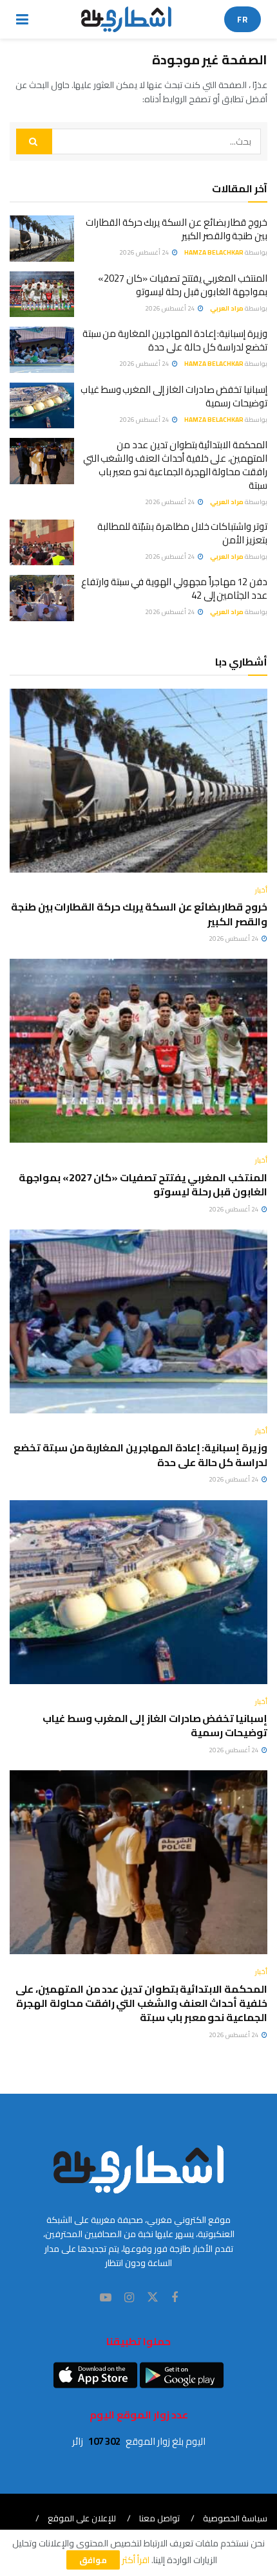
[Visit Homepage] (127, 19)
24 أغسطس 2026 (145, 252)
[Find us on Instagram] (129, 2298)
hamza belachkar (214, 252)
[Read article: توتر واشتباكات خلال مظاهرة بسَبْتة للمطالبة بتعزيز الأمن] (42, 543)
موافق (93, 2560)
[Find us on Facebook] (175, 2298)
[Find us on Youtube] (106, 2298)
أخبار (261, 890)
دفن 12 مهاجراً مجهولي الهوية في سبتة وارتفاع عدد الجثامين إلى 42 (174, 588)
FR (243, 19)
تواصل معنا (159, 2518)
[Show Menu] (22, 19)
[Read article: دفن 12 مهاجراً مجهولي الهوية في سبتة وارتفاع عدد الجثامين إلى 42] (42, 598)
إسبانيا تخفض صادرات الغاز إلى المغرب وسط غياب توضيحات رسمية (174, 396)
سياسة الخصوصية (235, 2518)
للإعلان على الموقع (82, 2518)
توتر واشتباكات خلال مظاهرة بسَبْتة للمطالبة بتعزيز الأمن (182, 533)
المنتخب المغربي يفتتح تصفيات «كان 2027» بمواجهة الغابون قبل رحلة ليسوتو (183, 285)
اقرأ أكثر (136, 2560)
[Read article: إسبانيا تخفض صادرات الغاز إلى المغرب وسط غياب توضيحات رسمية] (42, 406)
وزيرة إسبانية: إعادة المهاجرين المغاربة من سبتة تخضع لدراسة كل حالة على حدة (175, 340)
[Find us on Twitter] (153, 2298)
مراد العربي (227, 308)
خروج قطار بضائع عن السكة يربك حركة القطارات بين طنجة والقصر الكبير (177, 229)
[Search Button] (34, 141)
